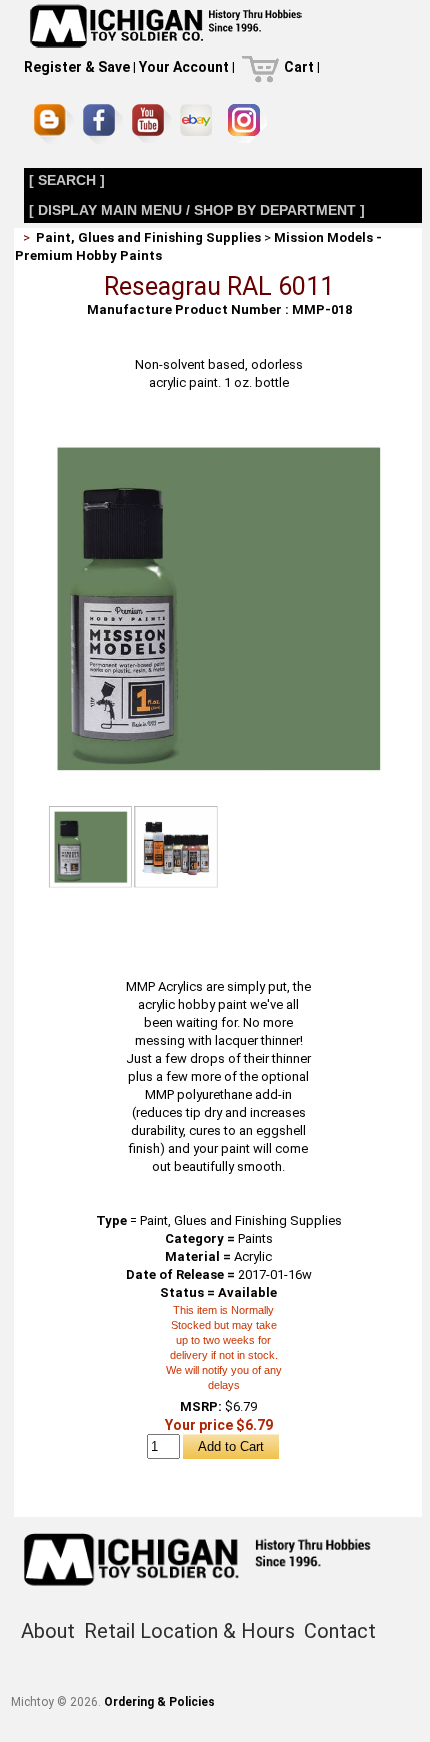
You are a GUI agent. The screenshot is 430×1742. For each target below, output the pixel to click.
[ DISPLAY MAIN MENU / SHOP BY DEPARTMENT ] (197, 210)
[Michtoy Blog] (54, 124)
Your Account (184, 67)
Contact (340, 1631)
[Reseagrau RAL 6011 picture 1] (219, 434)
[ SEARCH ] (67, 180)
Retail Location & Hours (189, 1631)
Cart (299, 67)
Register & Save (77, 67)
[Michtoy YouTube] (151, 123)
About (48, 1631)
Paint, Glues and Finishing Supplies (148, 237)
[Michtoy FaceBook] (103, 124)
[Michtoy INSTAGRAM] (247, 123)
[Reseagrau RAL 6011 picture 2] (176, 847)
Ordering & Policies (159, 1702)
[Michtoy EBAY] (199, 123)
